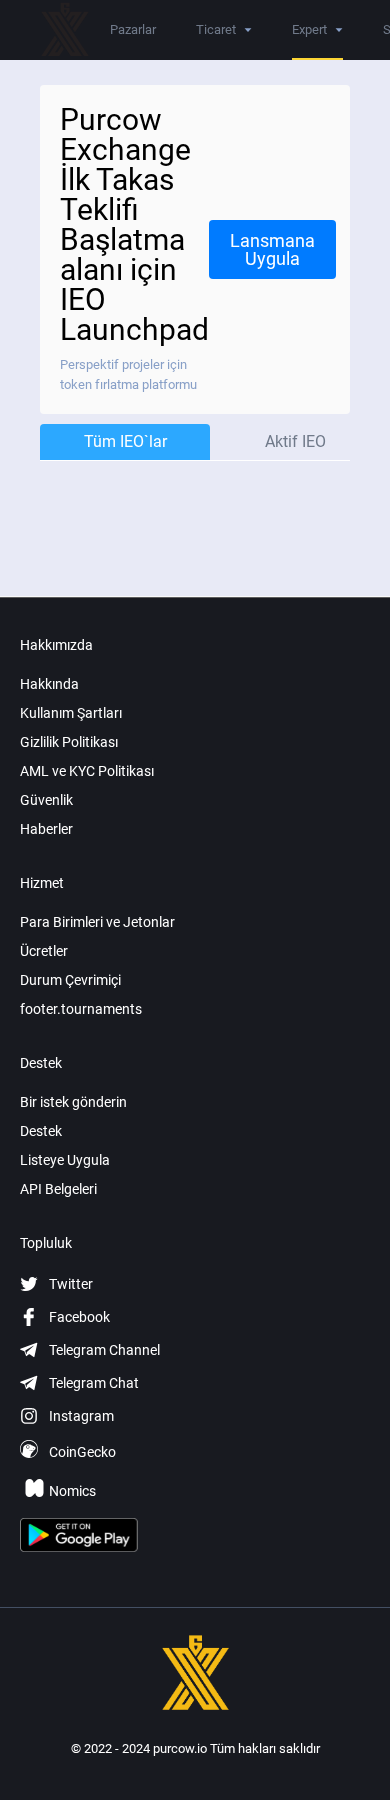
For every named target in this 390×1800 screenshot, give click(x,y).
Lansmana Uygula (272, 249)
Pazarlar (133, 29)
